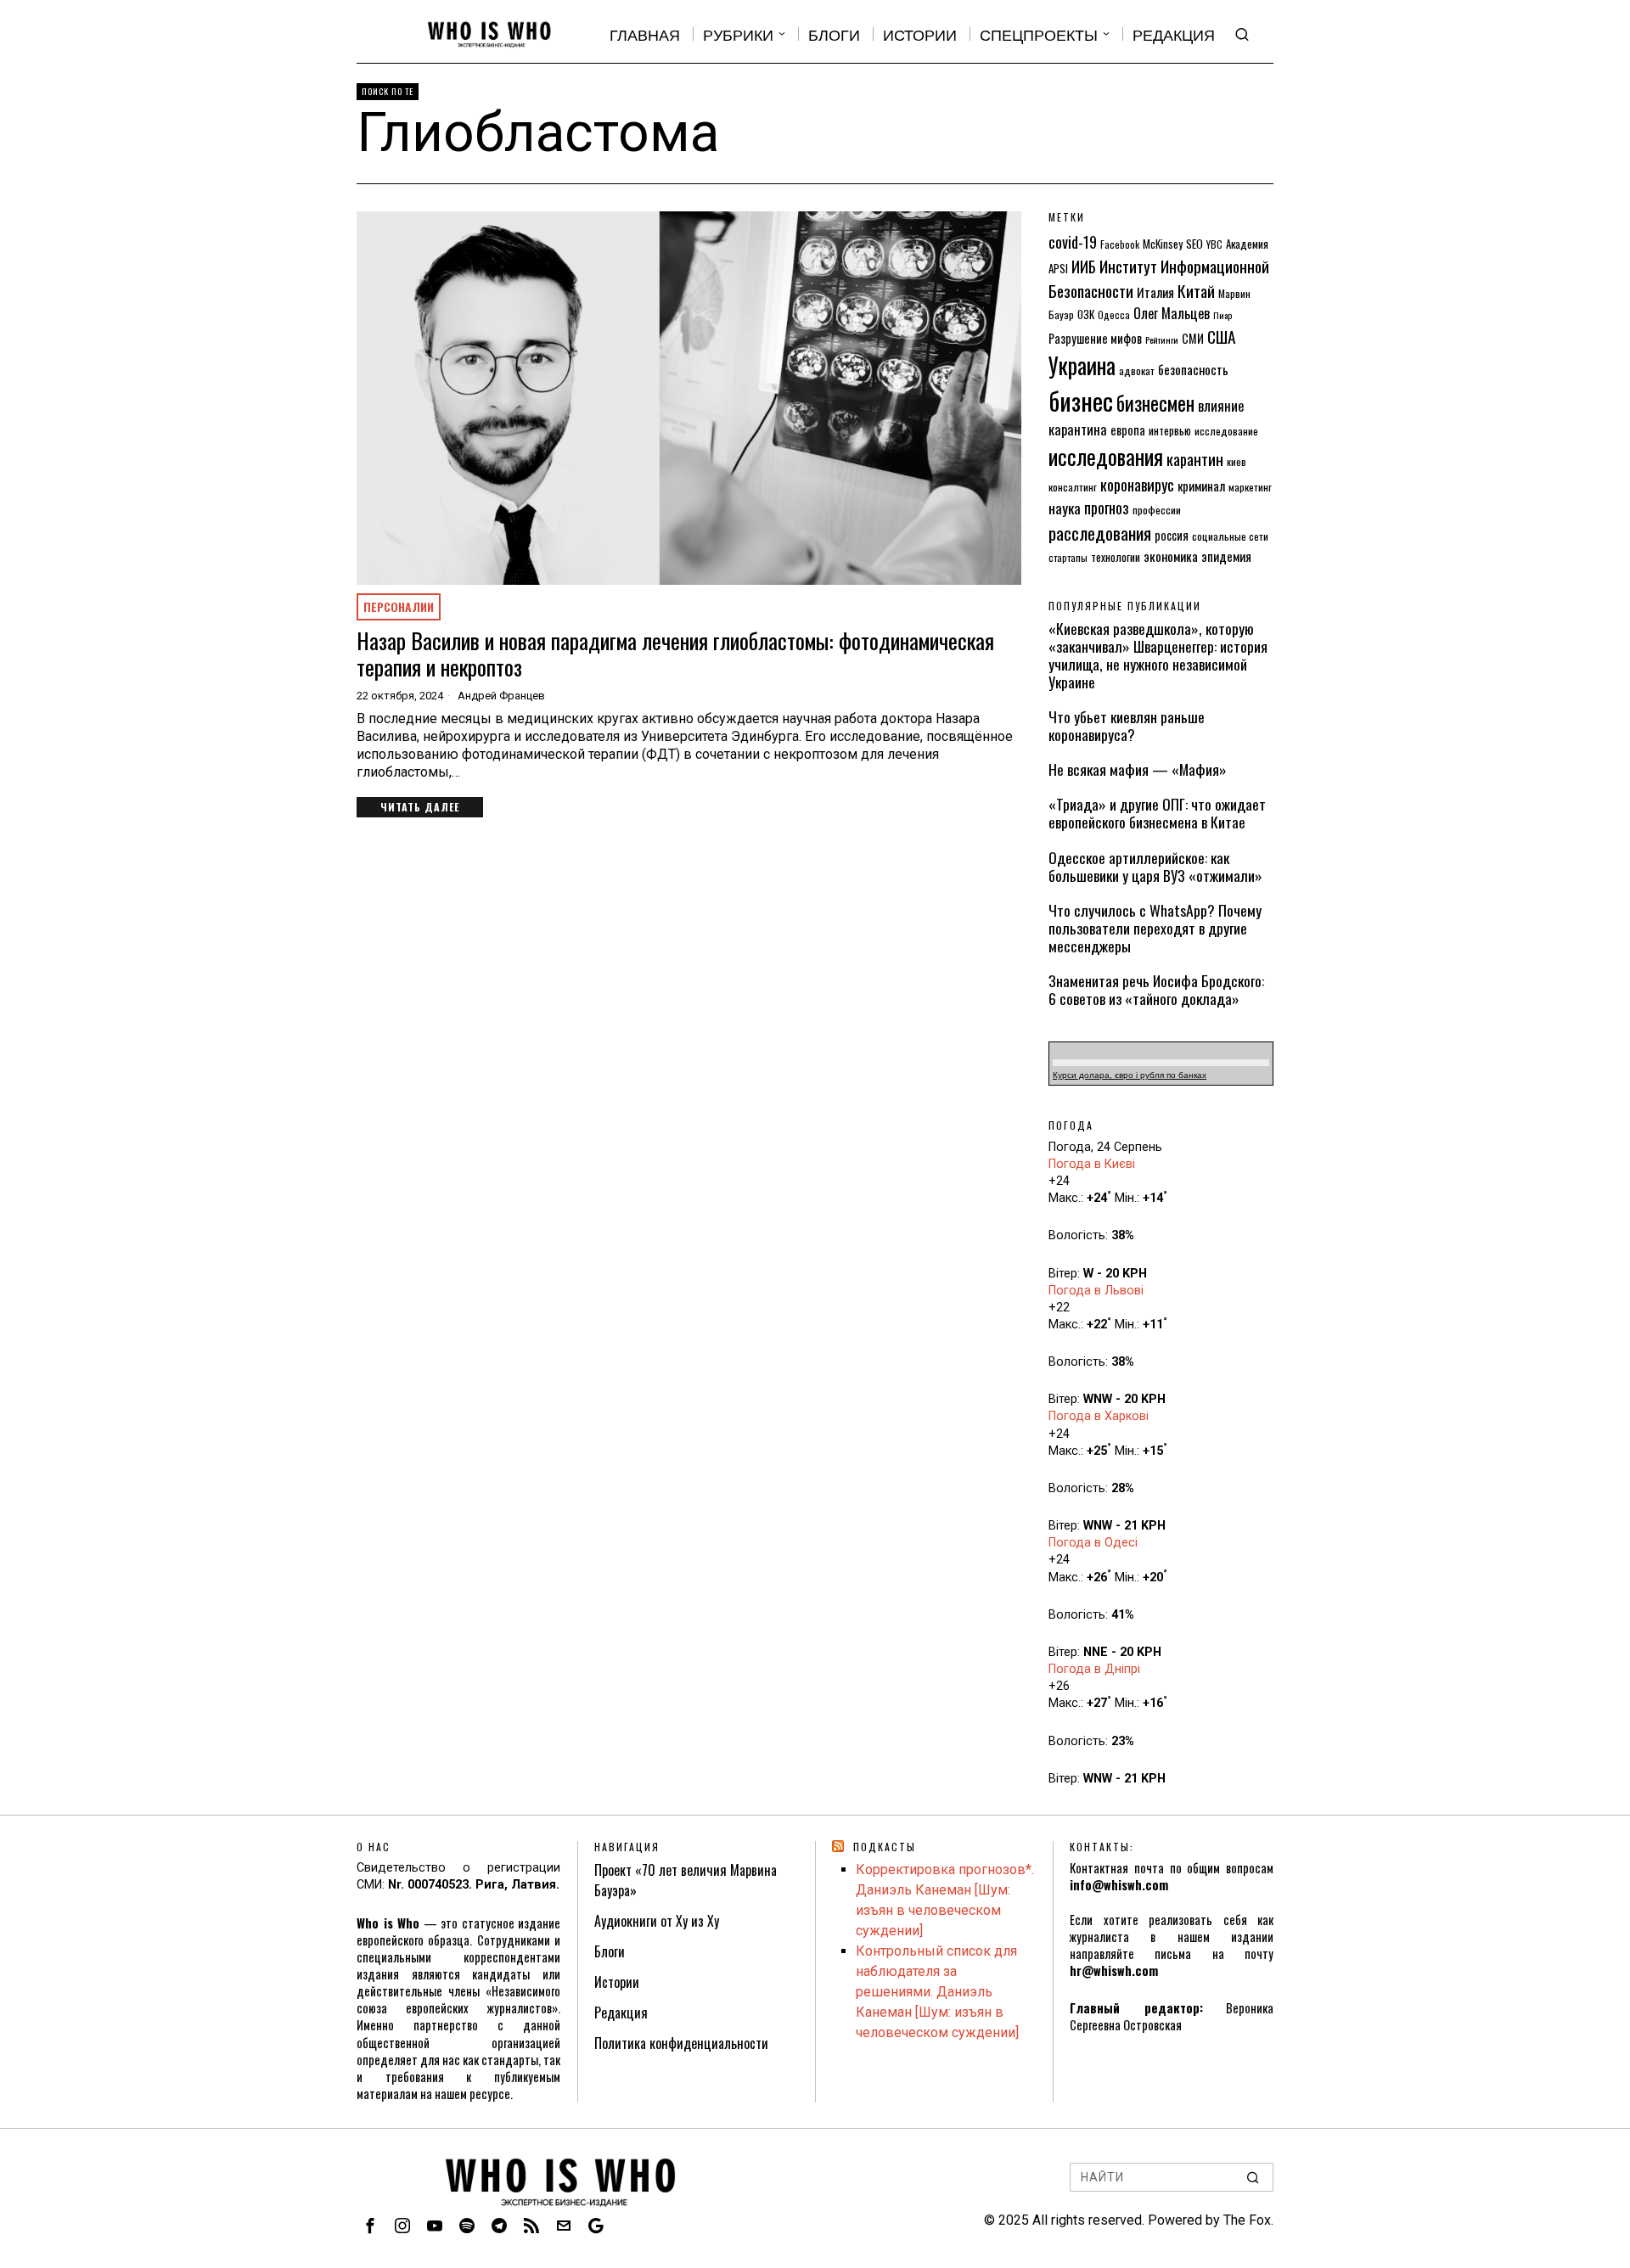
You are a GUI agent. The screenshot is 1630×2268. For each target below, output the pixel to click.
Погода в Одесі (1093, 1543)
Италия (1155, 292)
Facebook (1120, 244)
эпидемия (1226, 556)
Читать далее (420, 807)
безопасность (1193, 369)
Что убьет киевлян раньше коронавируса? (1127, 726)
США (1222, 337)
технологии (1116, 557)
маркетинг (1250, 487)
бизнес (1081, 400)
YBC (1214, 244)
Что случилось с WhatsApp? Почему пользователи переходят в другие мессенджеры (1155, 928)
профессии (1157, 510)
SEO (1194, 244)
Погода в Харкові (1099, 1416)
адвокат (1137, 371)
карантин (1195, 459)
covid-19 (1073, 241)
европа (1128, 430)
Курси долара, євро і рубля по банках (1130, 1075)
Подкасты (885, 1847)
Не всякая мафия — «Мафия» (1138, 769)
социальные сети (1230, 536)
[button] (1253, 2177)
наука (1065, 508)
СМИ (1193, 338)
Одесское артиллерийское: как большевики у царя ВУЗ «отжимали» (1155, 867)
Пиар (1222, 315)
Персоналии (399, 606)
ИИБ (1084, 266)
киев (1237, 461)
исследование (1226, 431)
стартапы (1068, 557)
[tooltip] (370, 2226)
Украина (1082, 365)
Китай (1196, 291)
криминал (1201, 486)
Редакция (621, 2013)
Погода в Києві (1092, 1164)
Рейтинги (1162, 340)
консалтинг (1073, 487)
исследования (1106, 456)
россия (1172, 535)
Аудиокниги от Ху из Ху (657, 1921)
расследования (1100, 533)
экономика (1171, 556)
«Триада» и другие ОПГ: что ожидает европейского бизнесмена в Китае (1157, 813)
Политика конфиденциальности (681, 2043)
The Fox (1247, 2220)
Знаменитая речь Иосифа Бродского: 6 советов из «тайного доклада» (1156, 990)
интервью (1170, 430)
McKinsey (1163, 244)
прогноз (1107, 507)
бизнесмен (1155, 403)
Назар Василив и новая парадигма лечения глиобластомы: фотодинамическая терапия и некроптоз (675, 654)
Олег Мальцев (1172, 313)
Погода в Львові (1096, 1291)
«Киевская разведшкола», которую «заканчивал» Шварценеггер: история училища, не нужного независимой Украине (1158, 655)
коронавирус (1137, 484)
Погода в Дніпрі (1094, 1669)
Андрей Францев (501, 696)
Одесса (1114, 314)
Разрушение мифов (1095, 338)
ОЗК (1086, 314)
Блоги (610, 1951)
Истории (617, 1982)
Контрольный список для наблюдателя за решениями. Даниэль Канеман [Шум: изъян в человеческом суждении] (937, 1992)
